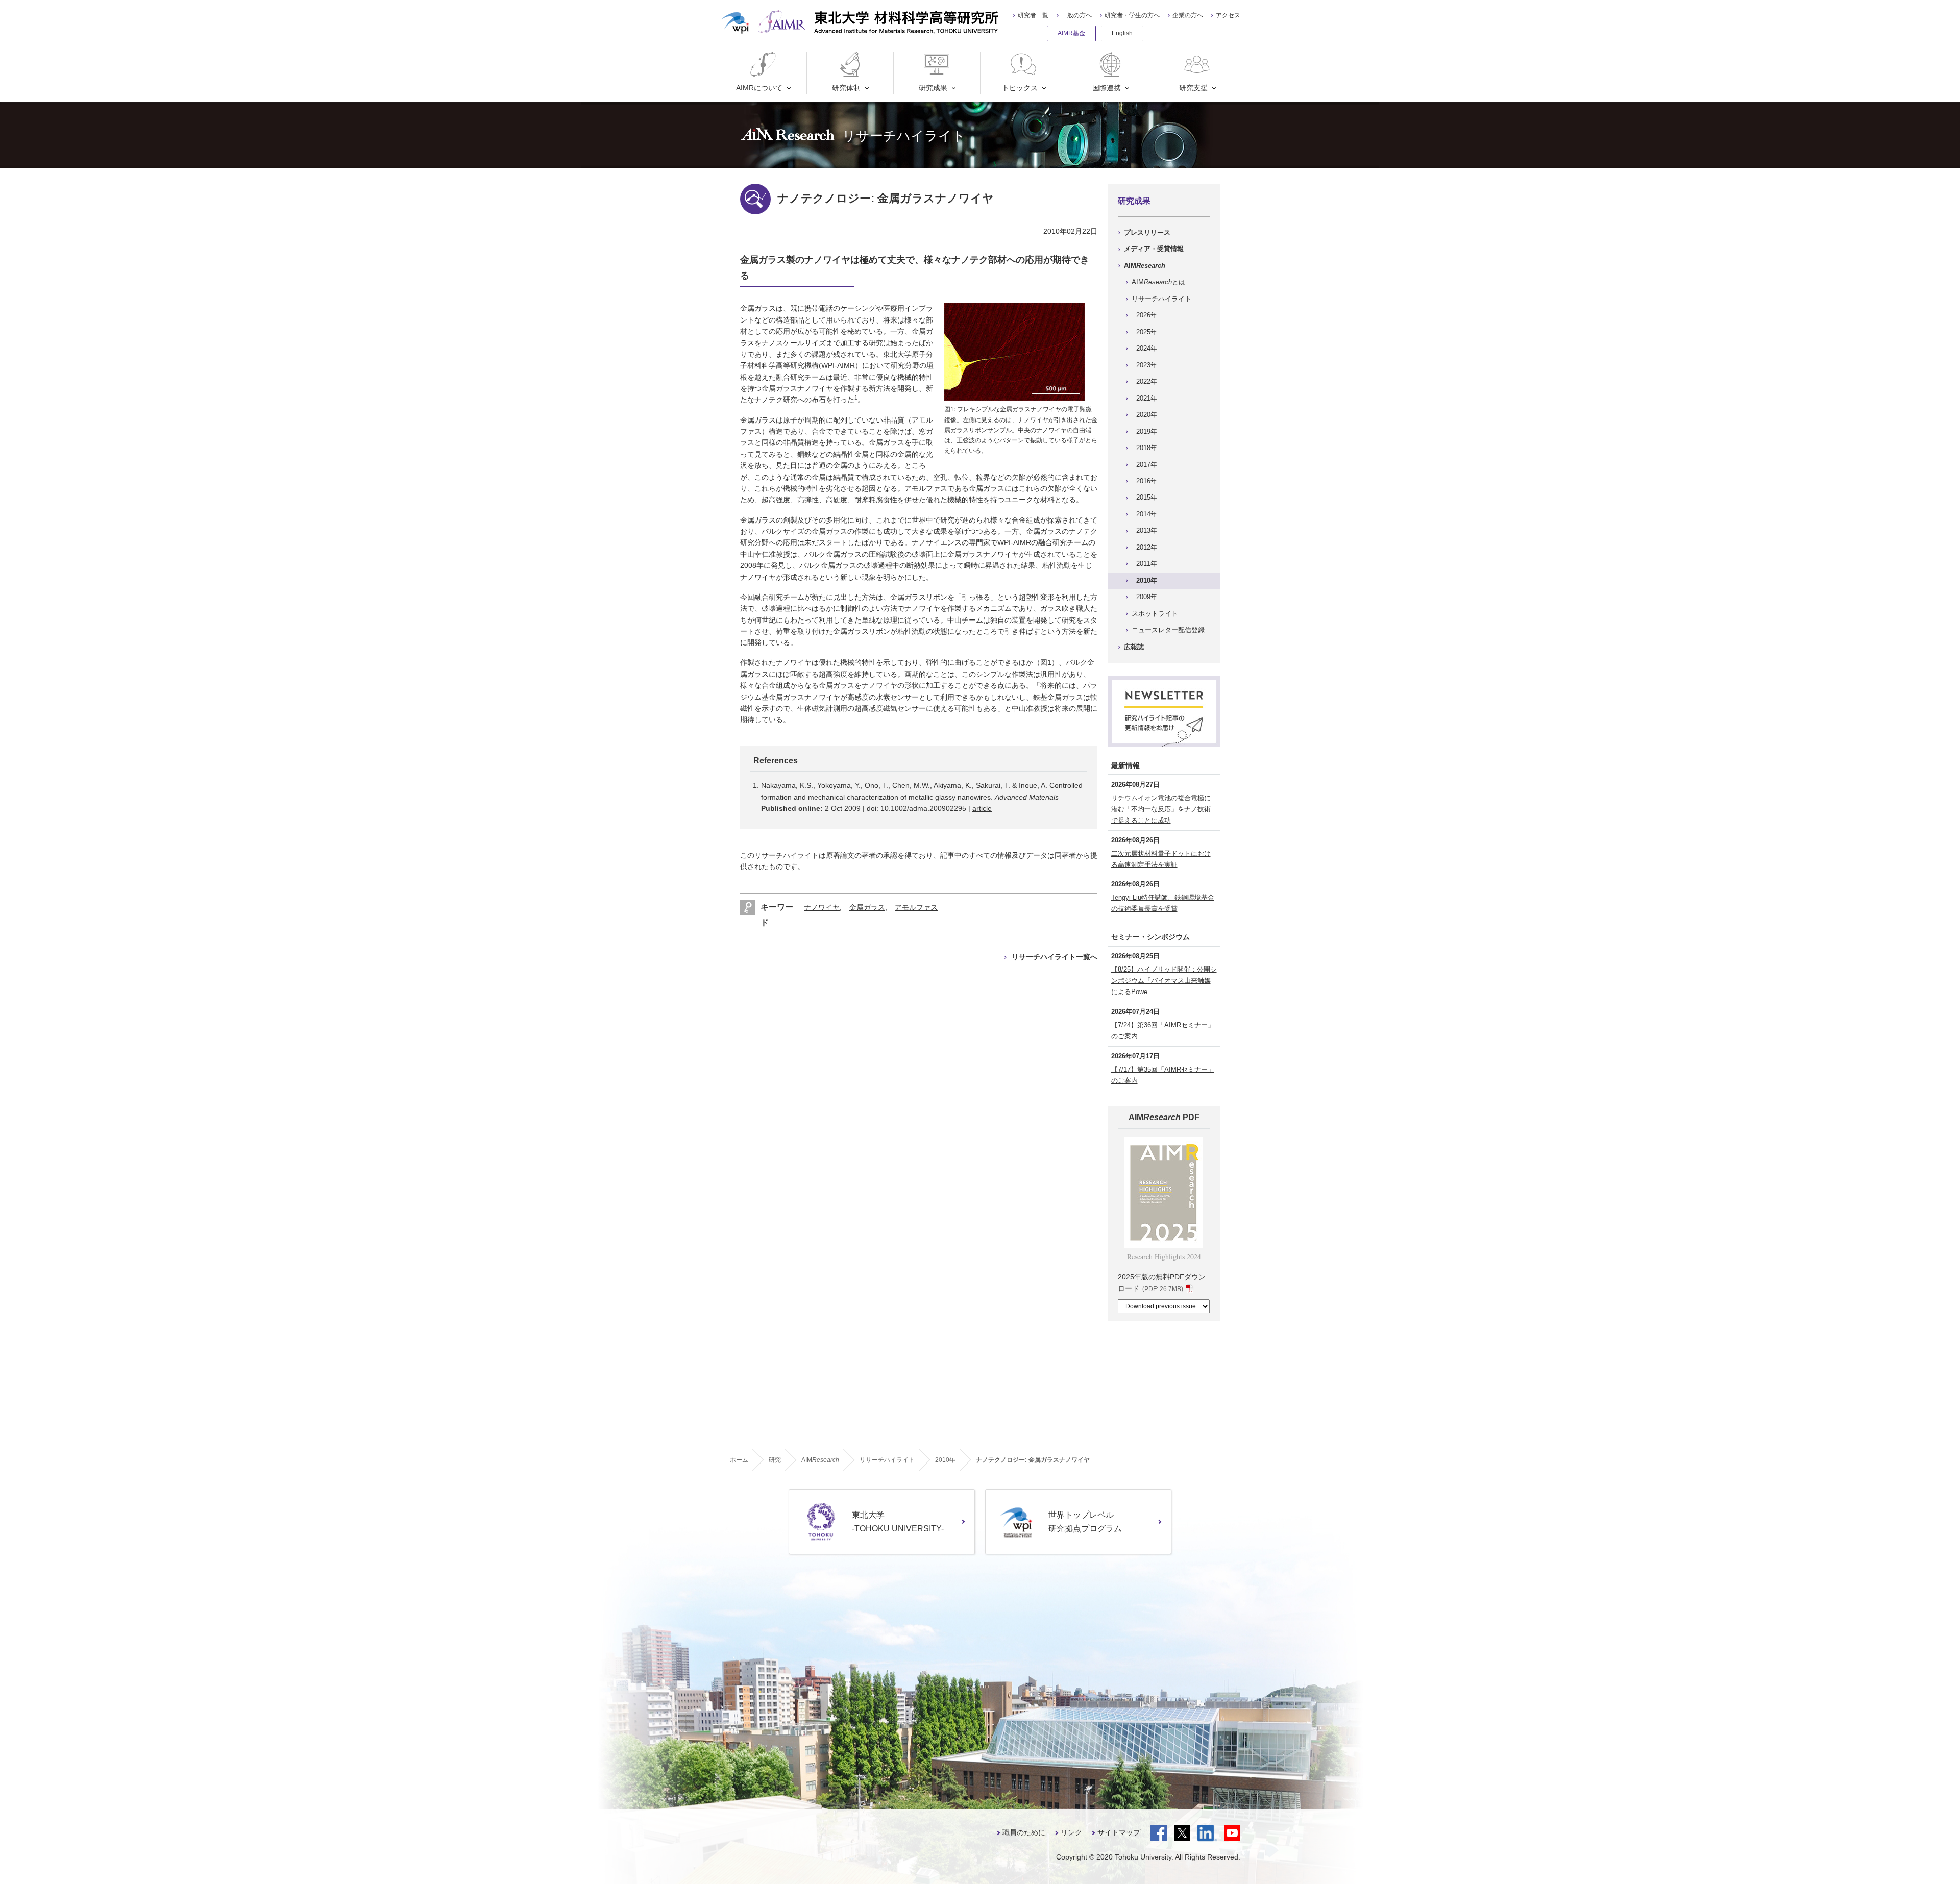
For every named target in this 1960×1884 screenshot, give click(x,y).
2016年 (1147, 481)
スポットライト (1155, 614)
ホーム (739, 1460)
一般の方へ (1076, 15)
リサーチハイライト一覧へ (1055, 957)
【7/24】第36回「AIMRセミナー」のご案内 (1163, 1031)
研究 (775, 1460)
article (982, 808)
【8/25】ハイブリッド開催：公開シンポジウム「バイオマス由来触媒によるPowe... (1164, 981)
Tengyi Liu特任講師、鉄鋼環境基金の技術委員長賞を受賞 (1163, 903)
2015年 (1147, 497)
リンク (1071, 1832)
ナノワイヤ (822, 907)
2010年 (1147, 580)
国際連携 (1107, 88)
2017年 (1147, 465)
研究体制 (846, 88)
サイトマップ (1119, 1832)
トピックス (1020, 88)
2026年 (1147, 315)
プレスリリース (1147, 232)
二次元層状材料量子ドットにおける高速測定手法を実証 (1161, 859)
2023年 (1147, 365)
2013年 (1147, 530)
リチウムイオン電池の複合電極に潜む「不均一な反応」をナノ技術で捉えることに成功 (1161, 809)
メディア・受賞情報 (1154, 249)
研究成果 (933, 88)
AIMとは (1158, 282)
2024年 (1147, 348)
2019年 (1147, 431)
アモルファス (916, 907)
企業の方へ (1188, 15)
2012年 (1147, 547)
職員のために (1024, 1832)
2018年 (1147, 448)
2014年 (1147, 514)
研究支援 (1193, 88)
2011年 (1147, 564)
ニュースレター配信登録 (1168, 630)
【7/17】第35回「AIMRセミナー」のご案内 (1163, 1075)
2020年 (1147, 415)
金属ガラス (867, 907)
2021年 (1147, 398)
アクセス (1228, 15)
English (1122, 33)
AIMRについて (759, 88)
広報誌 (1134, 647)
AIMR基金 (1071, 33)
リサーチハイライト (1161, 299)
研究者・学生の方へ (1132, 15)
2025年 (1147, 332)
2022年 (1147, 381)
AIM (1145, 266)
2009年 (1147, 597)
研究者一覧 (1033, 15)
